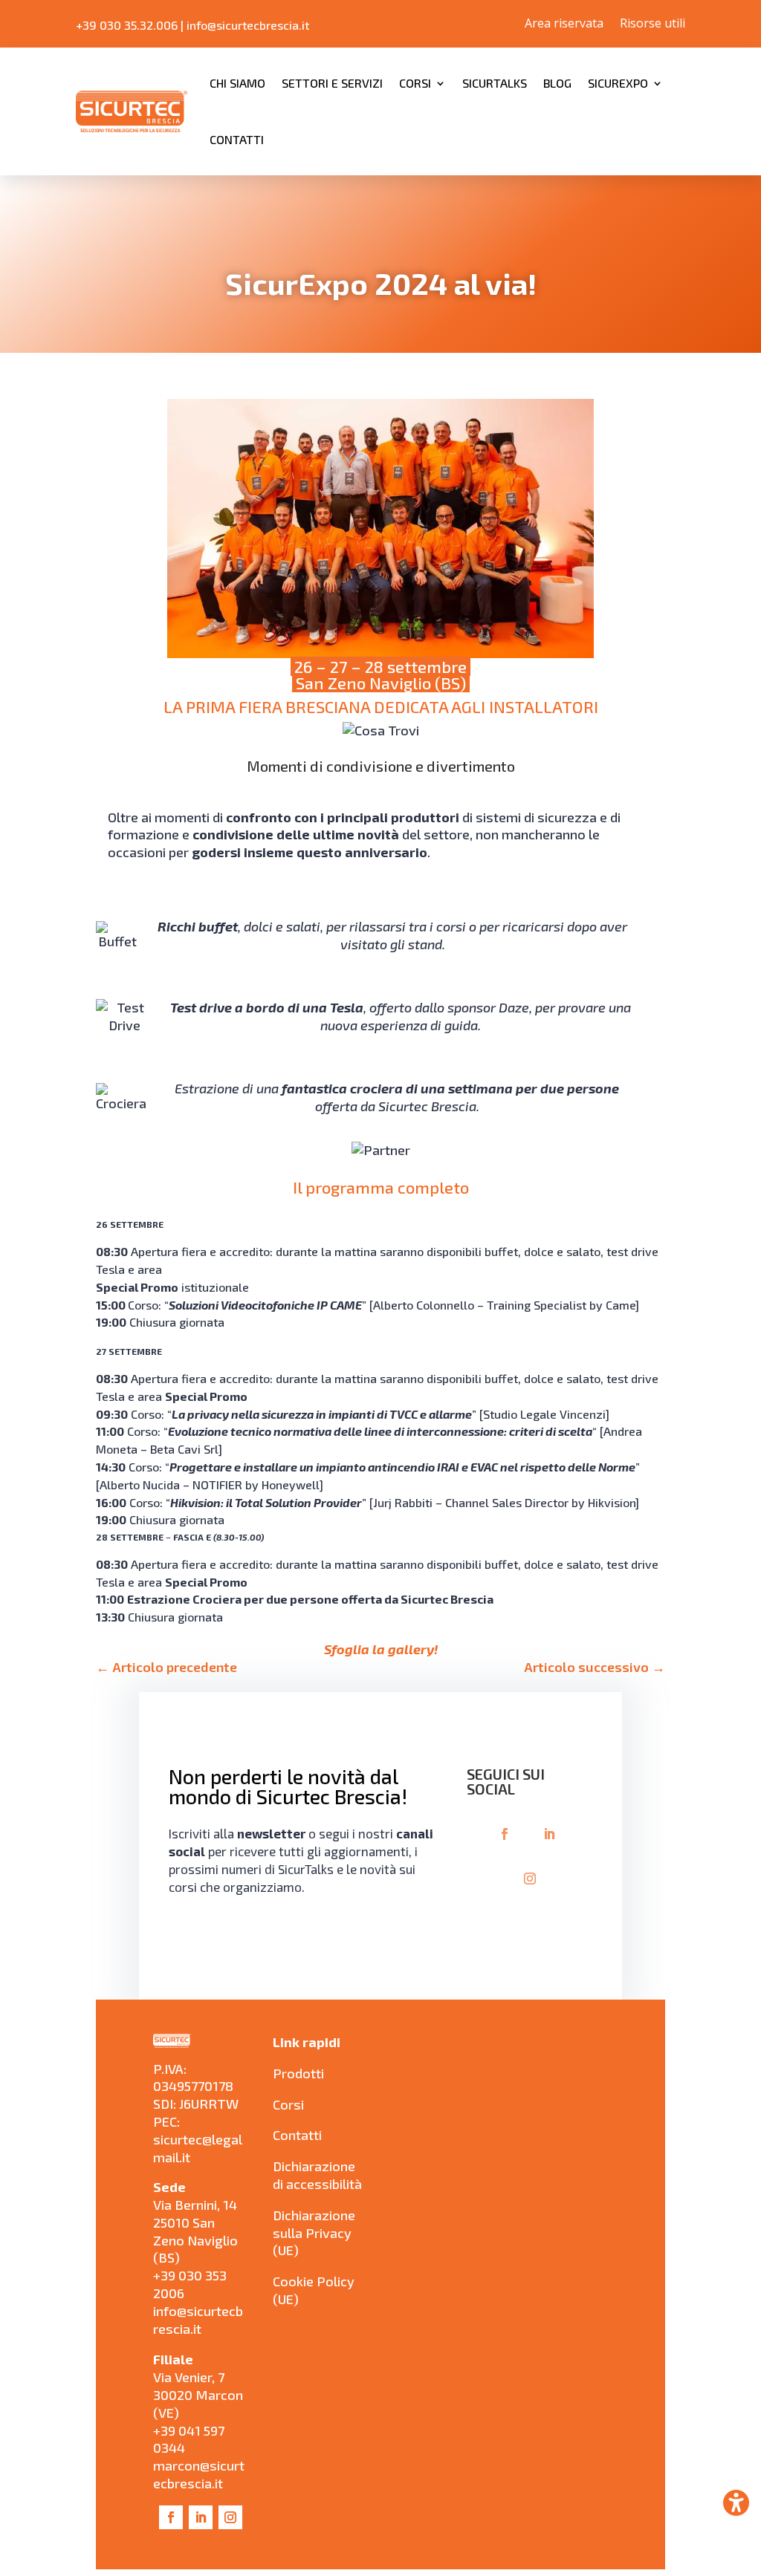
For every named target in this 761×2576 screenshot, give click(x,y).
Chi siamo (237, 83)
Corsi (415, 83)
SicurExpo (618, 83)
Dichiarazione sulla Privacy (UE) (314, 2233)
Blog (557, 83)
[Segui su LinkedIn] (549, 1834)
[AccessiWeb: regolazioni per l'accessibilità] (736, 2503)
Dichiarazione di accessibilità (317, 2175)
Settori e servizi (332, 83)
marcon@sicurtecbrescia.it (199, 2474)
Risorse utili (652, 25)
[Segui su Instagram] (530, 1879)
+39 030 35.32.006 (127, 25)
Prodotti (298, 2073)
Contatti (237, 139)
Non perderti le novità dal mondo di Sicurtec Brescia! (288, 1787)
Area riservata (564, 25)
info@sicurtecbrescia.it (248, 25)
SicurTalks (495, 83)
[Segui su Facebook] (505, 1834)
